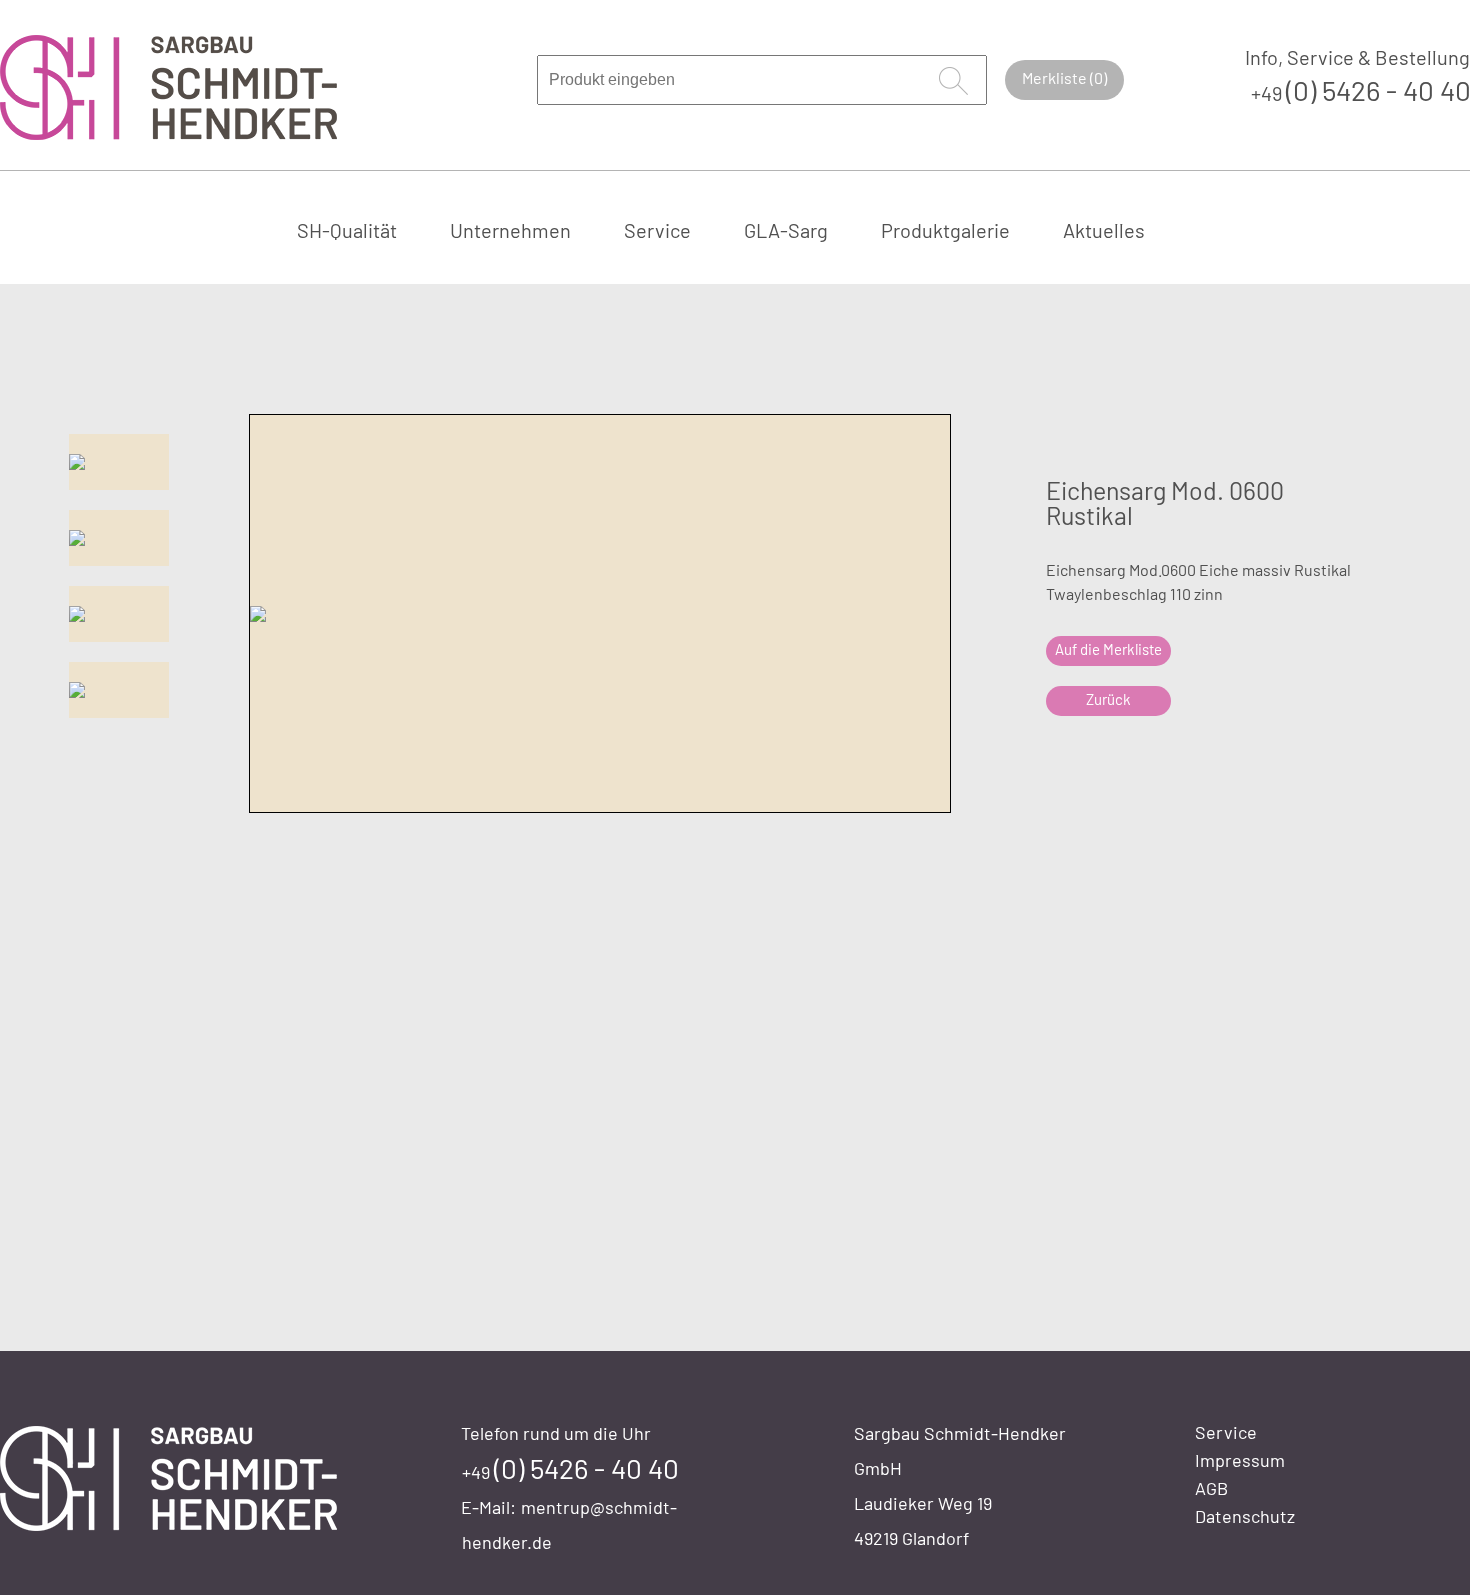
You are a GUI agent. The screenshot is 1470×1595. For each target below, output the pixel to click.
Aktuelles (1104, 230)
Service (657, 230)
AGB (1211, 1488)
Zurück (1108, 699)
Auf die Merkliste (1108, 649)
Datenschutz (1245, 1516)
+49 (570, 1472)
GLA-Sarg (786, 230)
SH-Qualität (347, 230)
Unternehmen (510, 230)
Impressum (1240, 1460)
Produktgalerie (945, 230)
